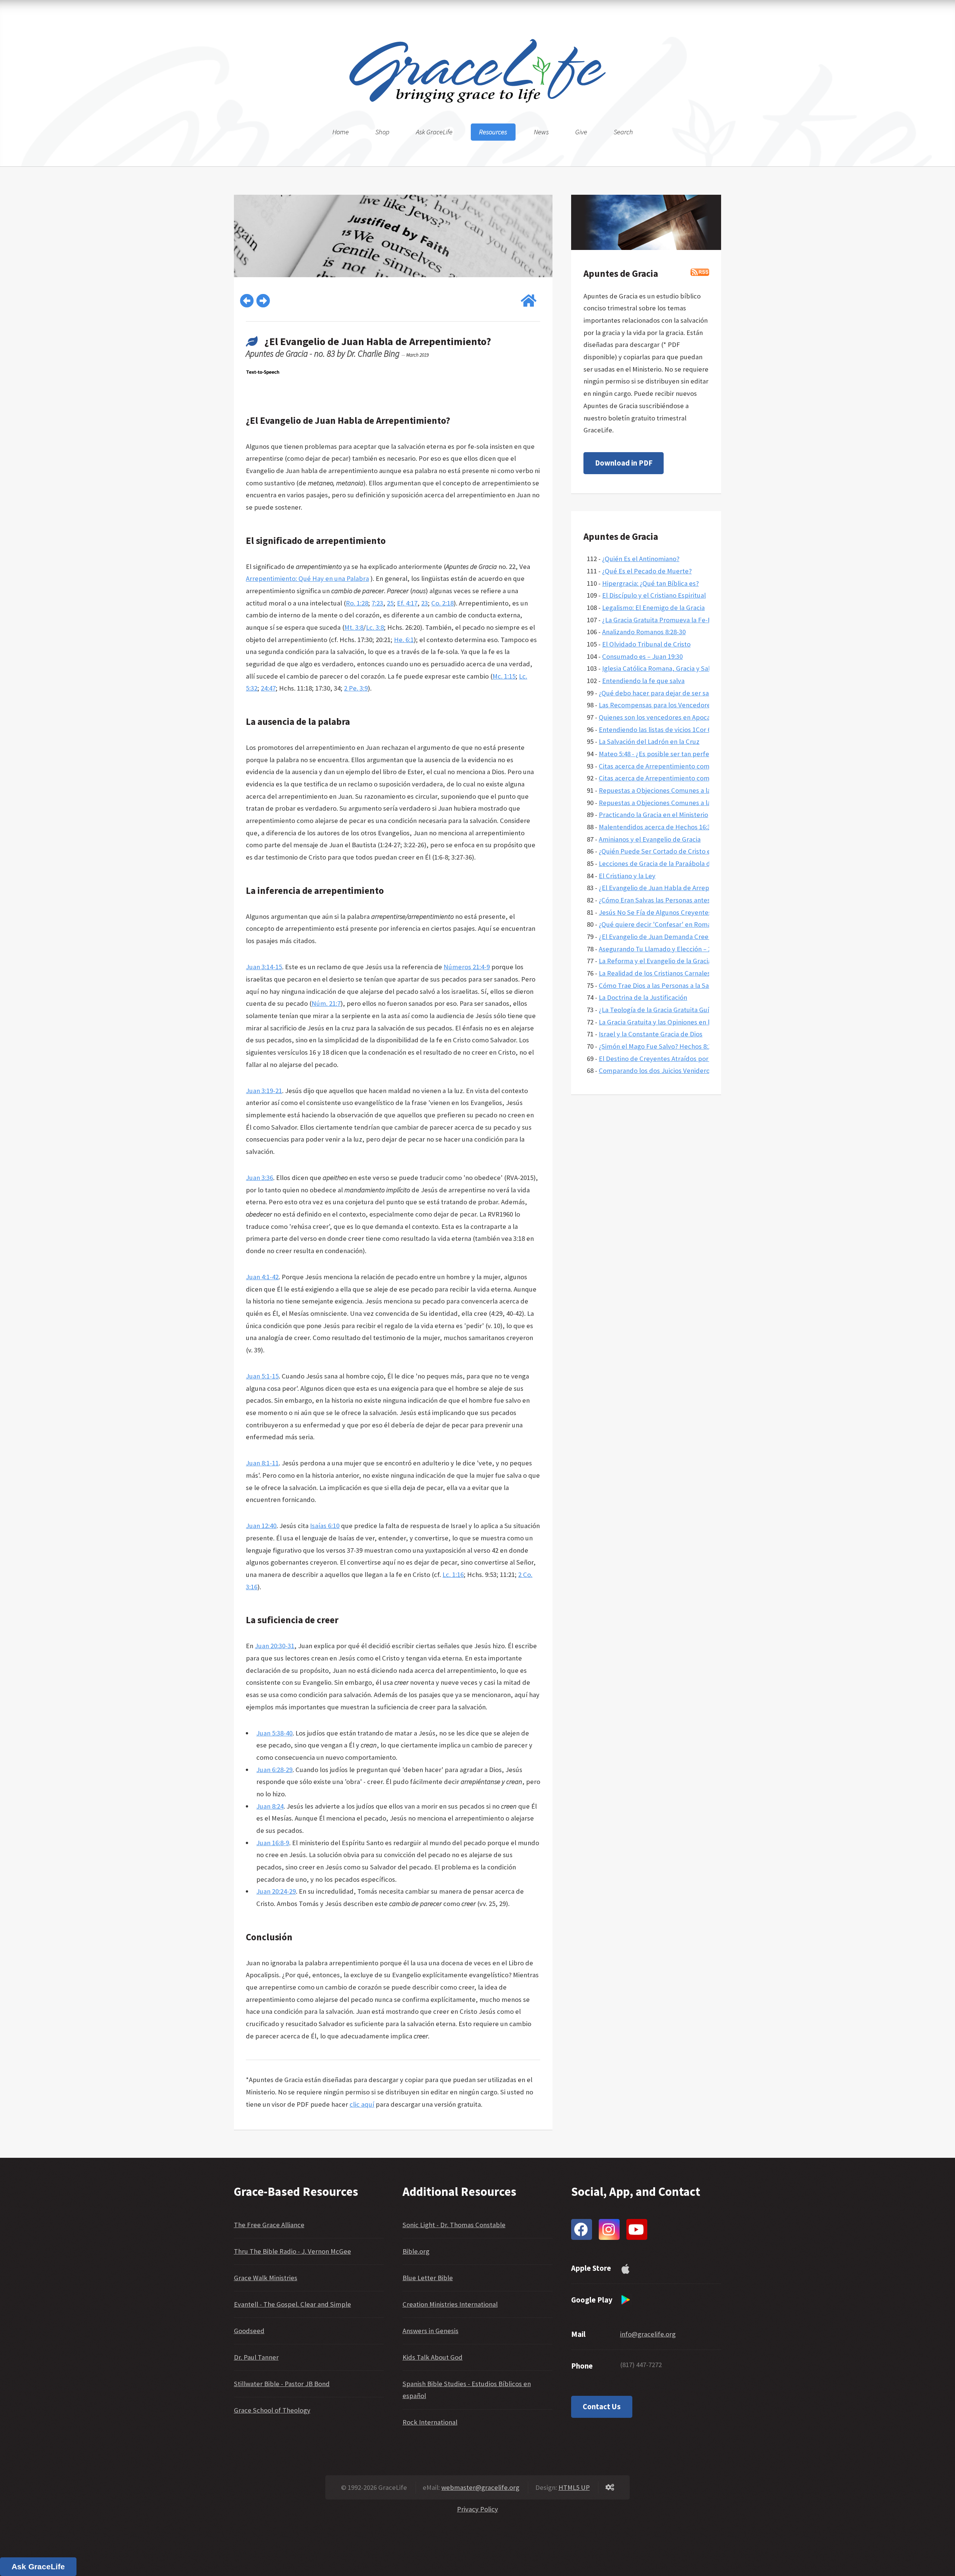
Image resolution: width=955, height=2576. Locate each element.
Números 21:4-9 (467, 967)
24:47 (268, 688)
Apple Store (591, 2268)
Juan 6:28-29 (274, 1770)
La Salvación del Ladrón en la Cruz (649, 741)
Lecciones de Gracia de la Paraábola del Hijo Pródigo (676, 863)
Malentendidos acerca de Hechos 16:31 (656, 827)
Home (341, 132)
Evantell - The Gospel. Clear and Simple (292, 2304)
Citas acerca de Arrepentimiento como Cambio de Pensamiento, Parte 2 (705, 766)
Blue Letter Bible (428, 2278)
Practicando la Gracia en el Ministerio (653, 815)
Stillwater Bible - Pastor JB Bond (282, 2384)
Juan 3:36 (259, 1178)
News (541, 132)
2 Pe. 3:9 (356, 688)
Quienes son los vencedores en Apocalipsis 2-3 (667, 717)
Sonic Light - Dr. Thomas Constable (454, 2225)
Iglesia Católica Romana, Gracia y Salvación (666, 668)
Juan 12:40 (261, 1526)
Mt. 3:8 (354, 627)
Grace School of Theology (272, 2410)
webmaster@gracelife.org (480, 2487)
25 (390, 603)
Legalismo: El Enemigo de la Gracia (653, 608)
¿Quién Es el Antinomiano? (641, 559)
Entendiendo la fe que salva (643, 681)
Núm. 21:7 (326, 1003)
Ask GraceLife (434, 132)
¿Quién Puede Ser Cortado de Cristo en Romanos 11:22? (681, 851)
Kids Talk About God (433, 2357)
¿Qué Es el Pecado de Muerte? (647, 571)
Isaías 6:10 (325, 1526)
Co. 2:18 (442, 603)
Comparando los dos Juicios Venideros (656, 1071)
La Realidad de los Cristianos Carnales (655, 973)
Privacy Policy (477, 2509)
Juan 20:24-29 (276, 1891)
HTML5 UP (574, 2487)
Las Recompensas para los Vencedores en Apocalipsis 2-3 (683, 705)
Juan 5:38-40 (274, 1733)
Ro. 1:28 (357, 603)
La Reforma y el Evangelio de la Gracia (655, 961)
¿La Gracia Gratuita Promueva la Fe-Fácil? (663, 620)
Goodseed (249, 2331)
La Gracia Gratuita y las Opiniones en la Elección (669, 1022)
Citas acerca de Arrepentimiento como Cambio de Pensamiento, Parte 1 (705, 778)
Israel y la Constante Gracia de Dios (651, 1034)
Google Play (592, 2300)
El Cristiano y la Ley (627, 876)
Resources (493, 132)
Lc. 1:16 (453, 1575)
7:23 (377, 603)
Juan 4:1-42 (262, 1277)
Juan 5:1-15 (262, 1376)
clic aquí (362, 2104)
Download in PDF (624, 463)
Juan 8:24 (270, 1806)
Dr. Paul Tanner (256, 2357)
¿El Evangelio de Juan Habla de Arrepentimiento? (672, 888)
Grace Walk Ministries (266, 2278)
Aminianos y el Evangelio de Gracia (650, 839)
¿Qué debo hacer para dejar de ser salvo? (660, 693)
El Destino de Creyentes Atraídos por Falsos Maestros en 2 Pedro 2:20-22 (706, 1059)
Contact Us (602, 2407)
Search (623, 132)
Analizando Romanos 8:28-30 (644, 632)
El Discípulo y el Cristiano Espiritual (654, 595)
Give (581, 132)
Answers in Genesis (430, 2331)
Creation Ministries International (450, 2304)
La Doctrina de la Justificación (643, 997)
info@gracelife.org (648, 2334)
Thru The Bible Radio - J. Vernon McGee (292, 2251)
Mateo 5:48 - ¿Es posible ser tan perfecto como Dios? (677, 754)
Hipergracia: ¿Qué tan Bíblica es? (650, 583)
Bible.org (416, 2251)
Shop (382, 132)
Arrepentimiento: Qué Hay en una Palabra (307, 578)
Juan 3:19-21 (264, 1091)
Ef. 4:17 (407, 603)
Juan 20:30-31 (275, 1646)
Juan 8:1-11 (262, 1463)
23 (425, 603)
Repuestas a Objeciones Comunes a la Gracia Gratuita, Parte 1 (690, 803)
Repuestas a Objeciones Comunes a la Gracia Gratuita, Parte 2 (690, 790)
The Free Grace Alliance (269, 2225)
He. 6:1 (404, 640)
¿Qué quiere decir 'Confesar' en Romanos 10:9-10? (673, 924)
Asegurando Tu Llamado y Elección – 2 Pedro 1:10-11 (676, 949)
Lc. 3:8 (375, 627)
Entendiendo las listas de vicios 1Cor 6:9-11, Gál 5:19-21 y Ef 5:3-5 (693, 730)
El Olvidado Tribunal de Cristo (646, 644)
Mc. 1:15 (504, 676)
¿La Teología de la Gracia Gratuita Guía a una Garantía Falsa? (687, 1010)
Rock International (430, 2422)
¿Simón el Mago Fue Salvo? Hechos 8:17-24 (661, 1046)
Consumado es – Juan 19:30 (642, 656)
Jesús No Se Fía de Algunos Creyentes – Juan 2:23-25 (676, 912)
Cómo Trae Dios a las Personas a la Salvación (664, 985)
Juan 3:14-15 (264, 967)
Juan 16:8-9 (273, 1843)
